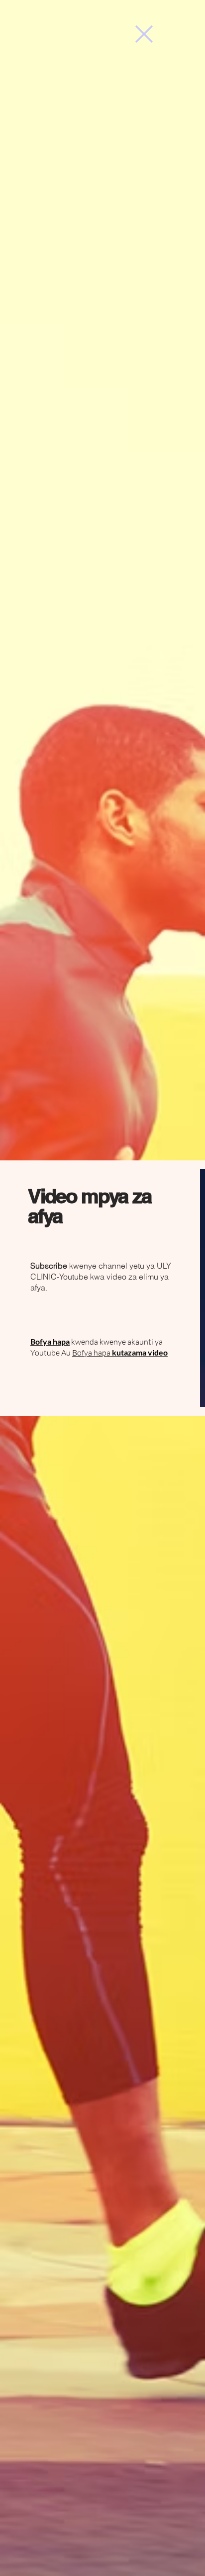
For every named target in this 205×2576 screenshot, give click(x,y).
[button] (144, 34)
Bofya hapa (120, 1353)
